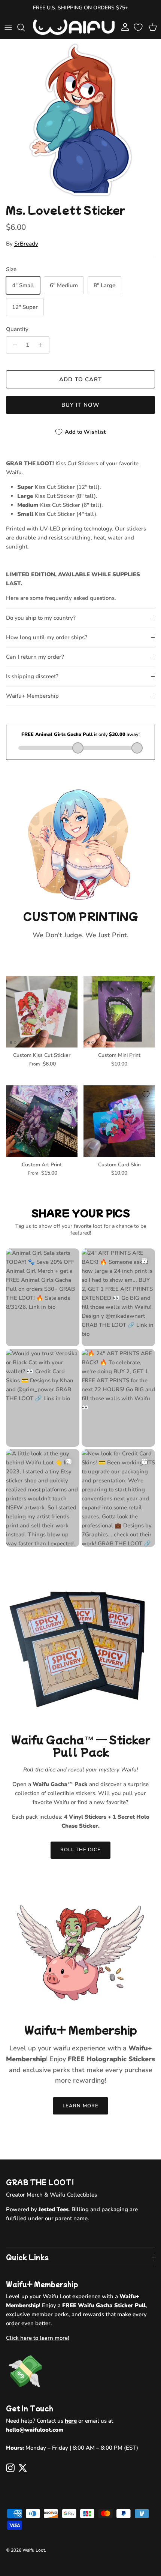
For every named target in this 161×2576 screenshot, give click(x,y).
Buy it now (81, 405)
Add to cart (80, 379)
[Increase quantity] (42, 345)
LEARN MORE (80, 2106)
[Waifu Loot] (74, 27)
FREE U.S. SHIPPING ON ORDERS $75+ (80, 8)
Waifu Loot (34, 2550)
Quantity (17, 329)
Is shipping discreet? (32, 676)
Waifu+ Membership (32, 696)
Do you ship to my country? (41, 618)
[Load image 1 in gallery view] (80, 120)
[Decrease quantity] (13, 345)
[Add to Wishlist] (69, 985)
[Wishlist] (139, 27)
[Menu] (8, 27)
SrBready (26, 244)
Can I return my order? (35, 657)
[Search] (25, 27)
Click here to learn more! (38, 2338)
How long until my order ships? (47, 637)
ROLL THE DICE (81, 1850)
